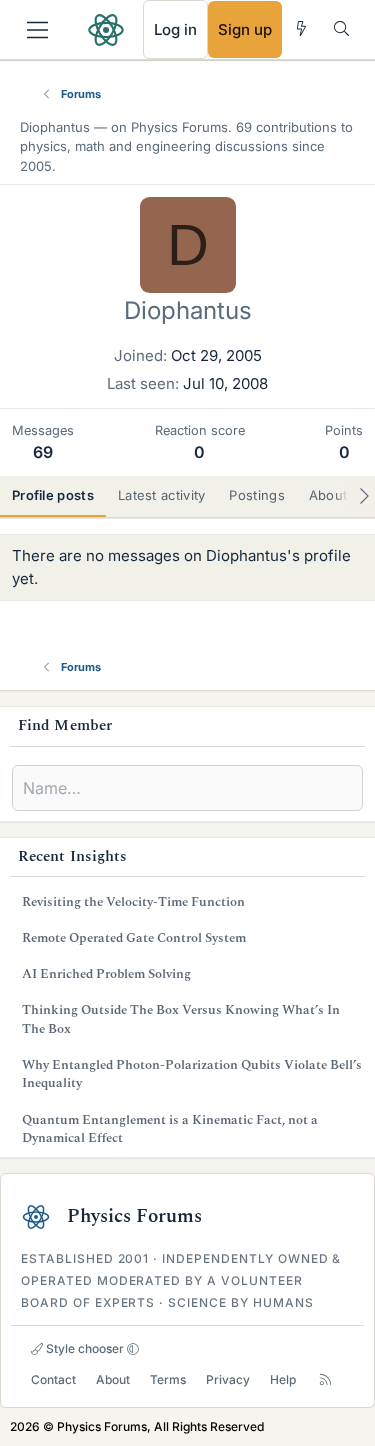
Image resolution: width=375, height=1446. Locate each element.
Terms (168, 1379)
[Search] (341, 28)
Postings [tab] (256, 495)
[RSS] (325, 1379)
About (113, 1379)
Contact (53, 1379)
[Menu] (37, 30)
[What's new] (301, 28)
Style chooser (83, 1348)
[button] (133, 1349)
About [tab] (328, 495)
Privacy (228, 1379)
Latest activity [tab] (162, 495)
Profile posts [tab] (53, 495)
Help (283, 1379)
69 (43, 452)
